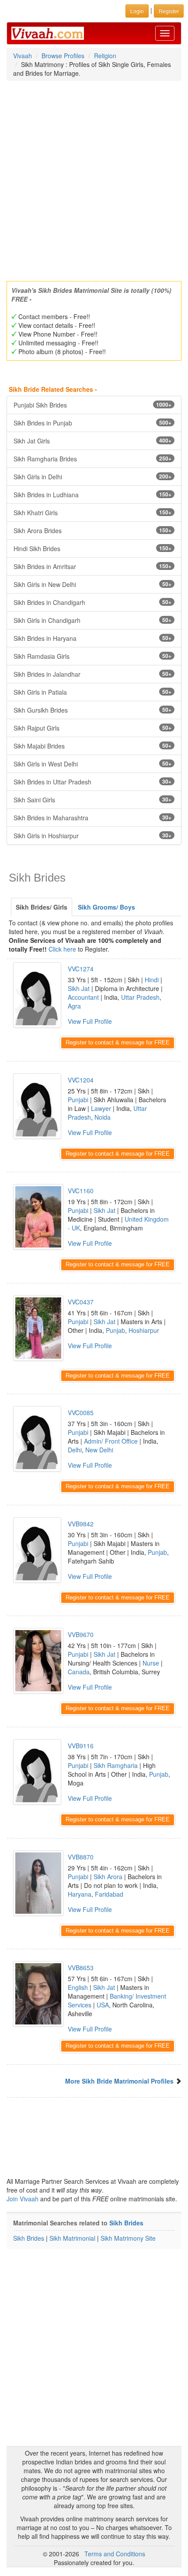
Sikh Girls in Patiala (92, 692)
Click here (62, 949)
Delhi (75, 1450)
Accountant (83, 997)
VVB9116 (81, 1746)
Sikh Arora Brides (92, 531)
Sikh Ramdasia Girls (92, 656)
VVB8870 (81, 1857)
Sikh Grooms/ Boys (106, 907)
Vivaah (23, 56)
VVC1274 (81, 969)
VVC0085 (81, 1413)
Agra (74, 1006)
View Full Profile (90, 1021)
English (78, 1987)
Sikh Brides (126, 2223)
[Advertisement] (94, 178)
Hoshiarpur (144, 1330)
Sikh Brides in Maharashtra (92, 818)
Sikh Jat (79, 988)
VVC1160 (81, 1191)
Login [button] (137, 11)
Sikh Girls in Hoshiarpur (92, 836)
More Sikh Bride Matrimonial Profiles (119, 2081)
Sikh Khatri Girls (92, 513)
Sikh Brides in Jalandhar (92, 674)
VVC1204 (81, 1080)
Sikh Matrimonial (72, 2238)
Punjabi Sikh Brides (92, 405)
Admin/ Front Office (111, 1441)
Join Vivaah (23, 2199)
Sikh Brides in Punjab (92, 423)
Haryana (80, 1894)
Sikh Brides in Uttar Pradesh (92, 782)
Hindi (152, 980)
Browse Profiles (63, 56)
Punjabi (78, 1100)
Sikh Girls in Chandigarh (92, 620)
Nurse (151, 1663)
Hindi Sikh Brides (92, 548)
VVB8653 (81, 1968)
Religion (105, 56)
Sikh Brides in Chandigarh (92, 602)
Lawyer (101, 1108)
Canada (79, 1672)
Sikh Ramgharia (116, 1765)
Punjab (115, 1330)
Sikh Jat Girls (92, 441)
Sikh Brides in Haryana (92, 638)
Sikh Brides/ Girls (42, 907)
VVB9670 (81, 1634)
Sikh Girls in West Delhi (92, 764)
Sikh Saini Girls (92, 800)
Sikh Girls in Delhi (92, 477)
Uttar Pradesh (140, 997)
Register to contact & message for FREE (118, 1042)
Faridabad (109, 1894)
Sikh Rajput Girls (92, 728)
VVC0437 (81, 1302)
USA (103, 2005)
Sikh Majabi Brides (92, 746)
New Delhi (99, 1450)
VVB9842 (81, 1524)
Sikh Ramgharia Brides (92, 459)
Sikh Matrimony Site (128, 2238)
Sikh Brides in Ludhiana (92, 495)
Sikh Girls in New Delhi (92, 584)
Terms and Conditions (115, 2554)
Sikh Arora (108, 1877)
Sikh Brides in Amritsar (92, 566)
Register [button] (169, 11)
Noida (103, 1117)
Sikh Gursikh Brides (92, 710)
